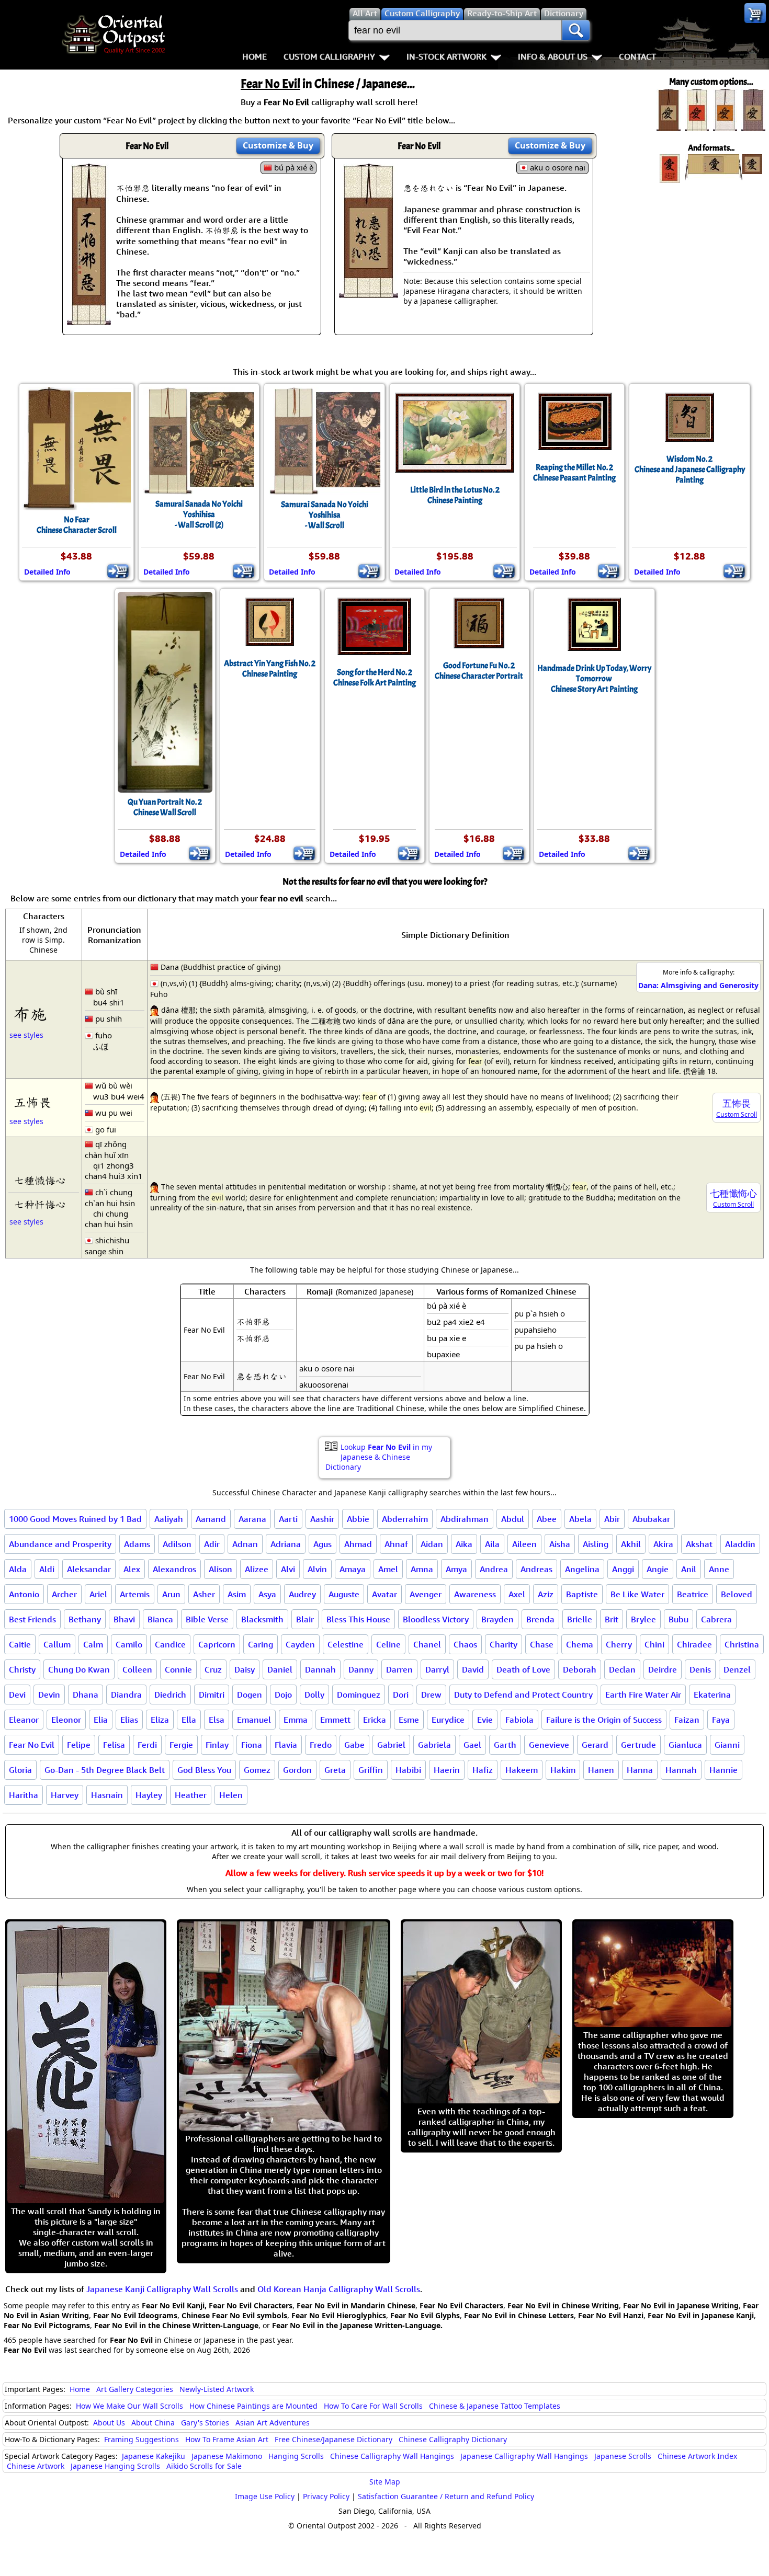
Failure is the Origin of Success (604, 1720)
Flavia (286, 1745)
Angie (658, 1569)
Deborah (580, 1669)
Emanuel (254, 1720)
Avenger (426, 1594)
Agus (323, 1544)
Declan (622, 1669)
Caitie (20, 1644)
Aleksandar (89, 1569)
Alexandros (174, 1569)
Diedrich (170, 1695)
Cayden (300, 1644)
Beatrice (693, 1594)
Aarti (288, 1519)
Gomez (257, 1770)
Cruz (213, 1669)
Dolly (314, 1695)
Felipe (79, 1745)
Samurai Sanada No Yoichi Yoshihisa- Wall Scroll (325, 515)
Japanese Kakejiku (154, 2456)
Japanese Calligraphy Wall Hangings (524, 2456)
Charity (504, 1644)
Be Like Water (637, 1594)
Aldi (47, 1569)
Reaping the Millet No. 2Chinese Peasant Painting (574, 473)
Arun (171, 1594)
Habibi (408, 1770)
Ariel (98, 1594)
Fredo (321, 1745)
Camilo (129, 1644)
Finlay (217, 1745)
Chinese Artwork (36, 2466)
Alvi (288, 1569)
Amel (388, 1569)
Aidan (432, 1544)
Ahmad (358, 1544)
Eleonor (66, 1720)
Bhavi (124, 1619)
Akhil (631, 1544)
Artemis (135, 1594)
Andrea (494, 1569)
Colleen (137, 1669)
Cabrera (716, 1619)
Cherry (619, 1644)
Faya (721, 1720)
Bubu (678, 1619)
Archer (64, 1594)
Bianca (160, 1619)
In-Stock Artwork (446, 56)
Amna (422, 1569)
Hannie (723, 1770)
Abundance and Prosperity (60, 1544)
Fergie (181, 1745)
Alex (132, 1569)
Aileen (524, 1544)
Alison (220, 1569)
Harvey (65, 1795)
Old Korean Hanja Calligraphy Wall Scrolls (339, 2289)
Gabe (354, 1745)
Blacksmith (262, 1619)
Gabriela (434, 1745)
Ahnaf (396, 1544)
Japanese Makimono (227, 2456)
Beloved (737, 1594)
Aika (464, 1544)
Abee (547, 1519)
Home (255, 56)
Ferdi (147, 1745)
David (473, 1669)
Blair (305, 1619)
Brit (612, 1619)
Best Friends (32, 1619)
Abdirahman (465, 1519)
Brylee (643, 1619)
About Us (109, 2423)
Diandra (126, 1695)
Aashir (322, 1519)
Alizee (257, 1569)
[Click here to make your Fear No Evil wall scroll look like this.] (89, 320)
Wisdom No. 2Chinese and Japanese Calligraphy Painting (690, 470)
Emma (296, 1720)
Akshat (699, 1544)
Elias (129, 1720)
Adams (137, 1544)
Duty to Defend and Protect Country (523, 1695)
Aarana (252, 1519)
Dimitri (212, 1695)
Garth (505, 1745)
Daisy (245, 1669)
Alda (18, 1569)
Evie (485, 1720)
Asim (237, 1594)
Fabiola (519, 1720)
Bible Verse (207, 1619)
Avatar (384, 1594)
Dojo (283, 1695)
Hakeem (522, 1770)
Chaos (465, 1644)
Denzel (737, 1669)
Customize (278, 145)
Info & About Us (553, 56)
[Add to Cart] (118, 571)
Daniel (280, 1669)
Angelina (582, 1569)
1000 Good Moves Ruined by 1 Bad (75, 1519)
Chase (542, 1644)
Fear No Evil (32, 1745)
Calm (93, 1644)
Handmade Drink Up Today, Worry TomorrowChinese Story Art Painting (594, 679)
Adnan (245, 1544)
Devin (49, 1695)
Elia (101, 1720)
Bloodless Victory (436, 1619)
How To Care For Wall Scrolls (373, 2406)
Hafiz (483, 1770)
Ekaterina (712, 1695)
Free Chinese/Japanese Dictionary (333, 2439)
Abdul (513, 1519)
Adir (212, 1544)
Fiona (252, 1745)
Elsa (217, 1720)
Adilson (177, 1544)
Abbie (358, 1519)
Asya (267, 1594)
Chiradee (694, 1644)
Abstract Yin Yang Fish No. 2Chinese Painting (270, 669)
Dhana (86, 1695)
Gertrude (638, 1745)
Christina (742, 1644)
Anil (689, 1569)
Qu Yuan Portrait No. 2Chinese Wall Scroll (165, 807)
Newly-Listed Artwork (217, 2389)
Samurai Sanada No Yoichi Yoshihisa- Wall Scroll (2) (199, 514)
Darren (399, 1669)
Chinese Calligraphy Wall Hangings (392, 2456)
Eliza (160, 1720)
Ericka (375, 1720)
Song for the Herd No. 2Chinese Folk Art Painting (375, 678)
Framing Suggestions (142, 2439)
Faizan (687, 1720)
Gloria (20, 1770)
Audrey (302, 1594)
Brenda (540, 1619)
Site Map (385, 2482)
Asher (204, 1594)
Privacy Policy (326, 2496)
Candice (170, 1644)
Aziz (546, 1594)
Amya (456, 1569)
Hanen (601, 1770)
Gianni (727, 1745)
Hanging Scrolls (296, 2456)
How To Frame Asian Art (227, 2439)
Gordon (297, 1770)
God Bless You (204, 1770)
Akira (663, 1544)
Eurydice (448, 1720)
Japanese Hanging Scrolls (115, 2466)
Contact (637, 56)
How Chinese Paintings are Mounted (253, 2406)
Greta (335, 1770)
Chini (654, 1644)
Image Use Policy (265, 2496)
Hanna (640, 1770)
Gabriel (391, 1745)
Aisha (560, 1544)
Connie (178, 1669)
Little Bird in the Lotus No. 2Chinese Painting (455, 495)
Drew (431, 1695)
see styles (26, 1035)
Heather (191, 1795)
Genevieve (549, 1745)
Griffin (371, 1770)
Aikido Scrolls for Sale (204, 2466)
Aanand (211, 1519)
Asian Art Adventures (273, 2423)
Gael (472, 1745)
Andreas (536, 1569)
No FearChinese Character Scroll (77, 525)
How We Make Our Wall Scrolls (129, 2406)
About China (153, 2423)
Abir (612, 1519)
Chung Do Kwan (79, 1669)
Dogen (250, 1695)
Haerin (447, 1770)
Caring (261, 1644)
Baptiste (582, 1594)
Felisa (114, 1745)
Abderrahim (405, 1519)
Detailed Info (47, 572)
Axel (517, 1594)
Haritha (24, 1795)
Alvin (317, 1569)
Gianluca (685, 1745)
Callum (57, 1644)
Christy (22, 1669)
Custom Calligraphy (329, 56)
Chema (580, 1644)
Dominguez (359, 1695)
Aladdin (740, 1544)
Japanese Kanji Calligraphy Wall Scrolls (162, 2289)
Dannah (320, 1669)
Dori (401, 1695)
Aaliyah (169, 1519)
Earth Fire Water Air (643, 1695)
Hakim (563, 1770)
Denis (700, 1669)
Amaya (353, 1569)
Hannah (681, 1770)
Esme (409, 1720)
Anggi (623, 1569)
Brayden (497, 1619)
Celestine (346, 1644)
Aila (492, 1544)
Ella (189, 1720)
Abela (580, 1519)
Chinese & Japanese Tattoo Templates (495, 2406)
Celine (388, 1644)
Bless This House (358, 1619)
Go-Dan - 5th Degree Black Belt (105, 1770)
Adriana (286, 1544)
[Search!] (576, 30)
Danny (361, 1669)
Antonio (24, 1594)
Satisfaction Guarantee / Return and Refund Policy (446, 2496)
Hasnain (107, 1795)
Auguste (344, 1594)
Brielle (580, 1619)
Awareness (475, 1594)
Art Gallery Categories (135, 2389)
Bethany (85, 1619)
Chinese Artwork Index (697, 2456)
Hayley (149, 1795)
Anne (719, 1569)
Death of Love (523, 1669)
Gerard (595, 1745)
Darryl (437, 1669)
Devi (17, 1695)
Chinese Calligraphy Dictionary (453, 2439)
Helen (231, 1795)
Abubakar (651, 1519)
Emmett (335, 1720)
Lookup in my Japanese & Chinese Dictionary (379, 1457)
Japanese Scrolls (623, 2456)
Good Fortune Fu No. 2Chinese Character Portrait (479, 671)
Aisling (596, 1544)
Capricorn (217, 1644)
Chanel (427, 1644)
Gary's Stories (205, 2423)
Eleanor (24, 1720)
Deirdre (663, 1669)
